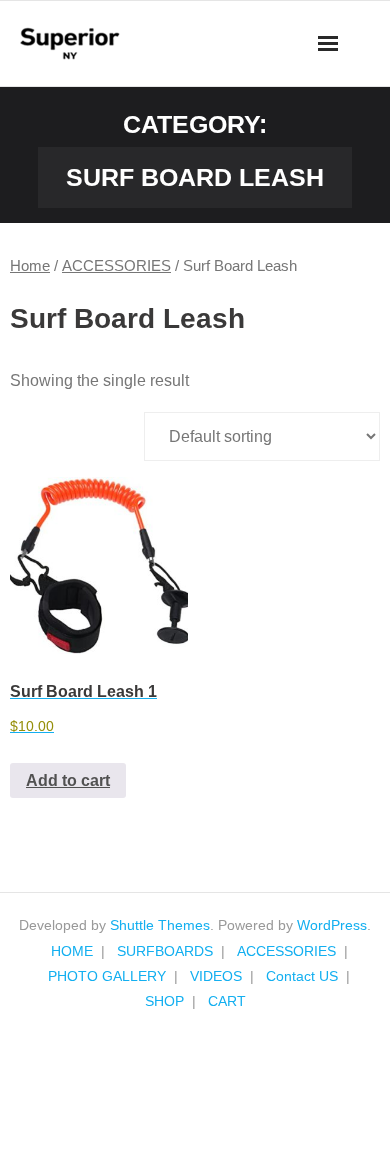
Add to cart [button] (68, 780)
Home (30, 266)
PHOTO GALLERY (107, 976)
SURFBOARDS (165, 951)
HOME (72, 951)
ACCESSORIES (116, 266)
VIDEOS (216, 976)
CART (227, 1001)
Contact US (302, 976)
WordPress (332, 925)
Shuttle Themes (160, 925)
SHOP (164, 1001)
